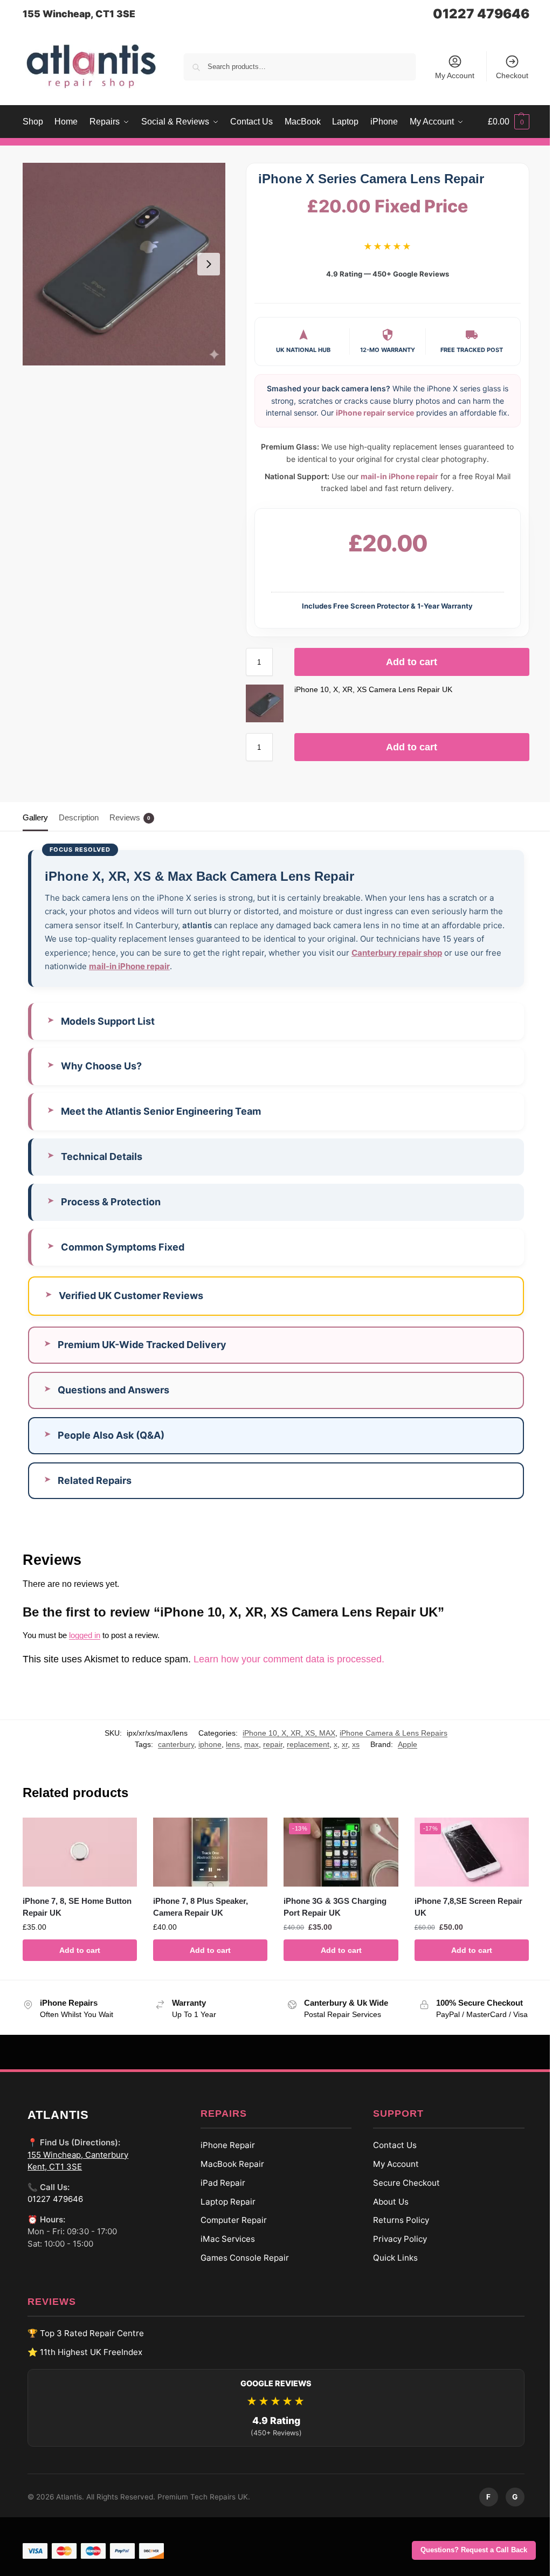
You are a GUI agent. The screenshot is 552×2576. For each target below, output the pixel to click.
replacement (300, 1744)
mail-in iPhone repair (399, 476)
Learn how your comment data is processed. (289, 1659)
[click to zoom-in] (124, 264)
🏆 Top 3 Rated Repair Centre (82, 2342)
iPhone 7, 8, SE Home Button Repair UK (77, 1905)
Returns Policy (397, 2230)
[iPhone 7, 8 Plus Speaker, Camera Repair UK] (207, 1851)
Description (79, 817)
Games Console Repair (240, 2267)
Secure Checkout (403, 2192)
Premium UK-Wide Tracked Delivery (142, 1345)
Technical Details (102, 1156)
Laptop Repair (224, 2211)
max (243, 1744)
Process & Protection (111, 1202)
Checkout (512, 75)
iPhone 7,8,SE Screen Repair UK (462, 1905)
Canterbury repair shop (397, 953)
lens (225, 1744)
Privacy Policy (396, 2248)
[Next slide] (209, 264)
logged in (85, 1635)
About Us (387, 2211)
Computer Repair (229, 2230)
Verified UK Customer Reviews (131, 1296)
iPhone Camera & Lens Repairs (385, 1733)
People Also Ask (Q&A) (111, 1435)
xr (337, 1744)
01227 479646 (481, 14)
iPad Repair (219, 2192)
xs (348, 1744)
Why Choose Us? (101, 1066)
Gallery (35, 817)
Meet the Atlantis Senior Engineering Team (161, 1111)
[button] (509, 122)
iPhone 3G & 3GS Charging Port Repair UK (331, 1905)
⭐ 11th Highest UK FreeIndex (81, 2361)
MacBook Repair (228, 2173)
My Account (455, 75)
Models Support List (108, 1021)
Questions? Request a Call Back (474, 2550)
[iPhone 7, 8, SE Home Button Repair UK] (79, 1851)
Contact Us (391, 2154)
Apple (399, 1744)
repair (265, 1744)
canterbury (168, 1744)
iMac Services (223, 2248)
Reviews (130, 817)
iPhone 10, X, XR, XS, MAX (281, 1733)
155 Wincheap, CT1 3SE (79, 14)
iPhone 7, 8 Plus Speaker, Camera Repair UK (198, 1905)
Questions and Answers (113, 1390)
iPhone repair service (375, 413)
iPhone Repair (223, 2154)
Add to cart (412, 662)
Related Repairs (95, 1480)
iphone (202, 1744)
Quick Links (392, 2267)
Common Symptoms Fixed (123, 1247)
